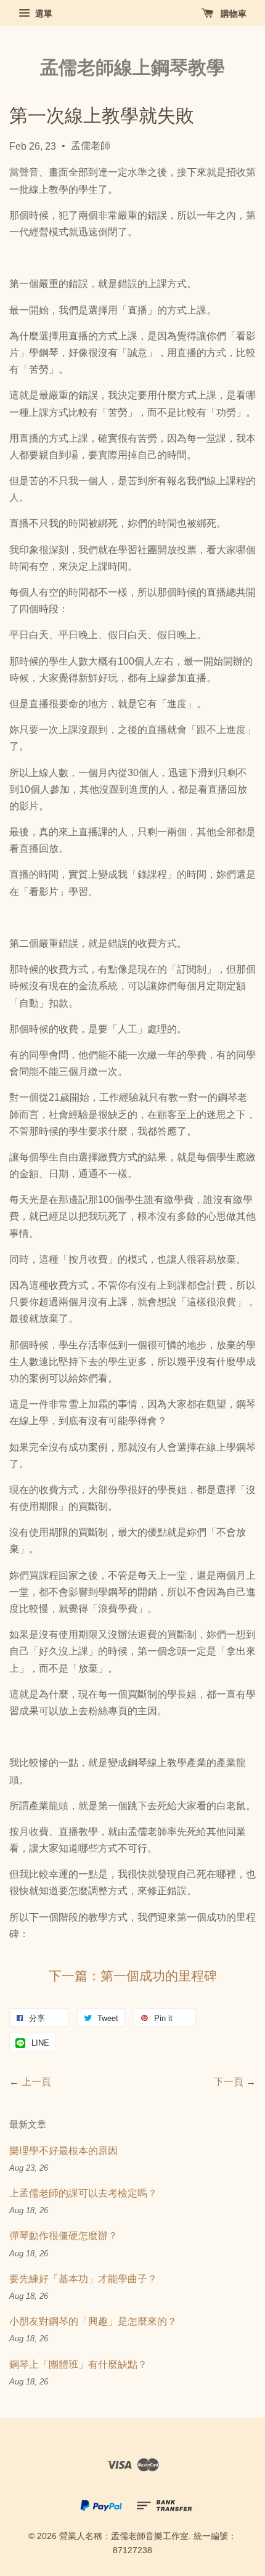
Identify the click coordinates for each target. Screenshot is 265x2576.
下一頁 (229, 2082)
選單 (43, 14)
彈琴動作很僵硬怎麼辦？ (63, 2236)
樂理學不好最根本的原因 (63, 2151)
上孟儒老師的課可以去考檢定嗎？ (83, 2193)
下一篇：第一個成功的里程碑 (133, 1977)
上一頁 (36, 2082)
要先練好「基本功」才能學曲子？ (83, 2279)
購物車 (232, 14)
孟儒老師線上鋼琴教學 (132, 67)
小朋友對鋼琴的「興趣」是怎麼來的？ (93, 2321)
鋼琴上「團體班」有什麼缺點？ (78, 2364)
